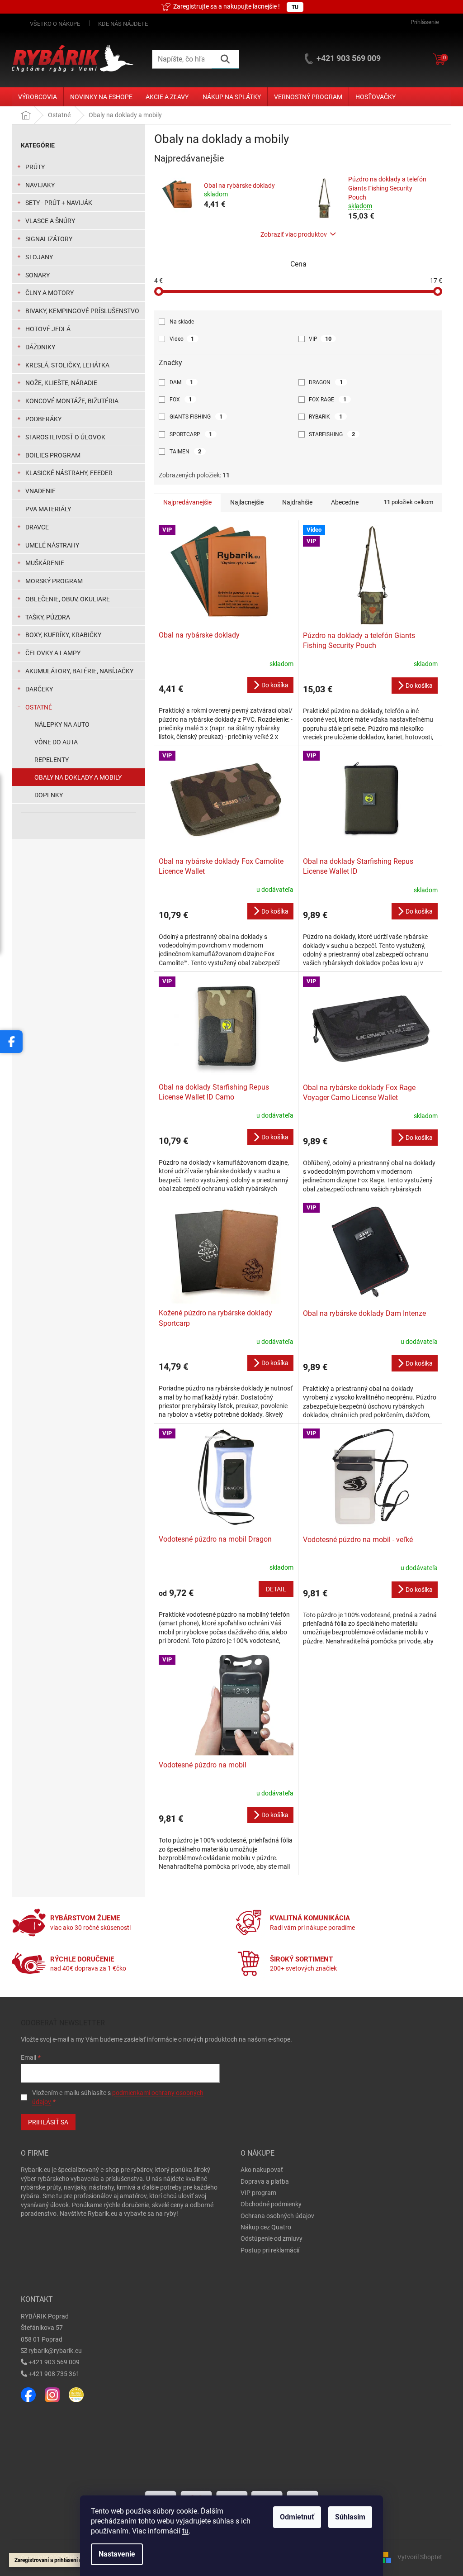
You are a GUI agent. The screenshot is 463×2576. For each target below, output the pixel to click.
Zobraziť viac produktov (294, 234)
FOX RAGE (328, 399)
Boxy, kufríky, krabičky (63, 635)
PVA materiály (48, 509)
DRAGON (326, 382)
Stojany (39, 257)
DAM (182, 382)
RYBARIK (326, 417)
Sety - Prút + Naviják (59, 203)
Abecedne (345, 502)
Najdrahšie (297, 502)
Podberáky (43, 419)
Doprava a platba (265, 2181)
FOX (181, 399)
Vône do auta (56, 742)
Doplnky (49, 795)
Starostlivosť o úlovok (65, 437)
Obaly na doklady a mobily (78, 777)
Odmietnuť (297, 2517)
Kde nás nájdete (123, 24)
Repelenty (52, 760)
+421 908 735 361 (54, 2374)
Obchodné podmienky (271, 2204)
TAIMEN (186, 451)
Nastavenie (117, 2554)
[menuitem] (38, 97)
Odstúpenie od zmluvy (272, 2238)
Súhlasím (350, 2517)
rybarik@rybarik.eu (55, 2351)
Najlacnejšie (247, 502)
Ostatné (39, 707)
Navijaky (40, 185)
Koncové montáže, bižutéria (72, 401)
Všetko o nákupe (55, 24)
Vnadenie (40, 491)
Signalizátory (49, 239)
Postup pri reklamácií (270, 2250)
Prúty (35, 167)
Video (182, 339)
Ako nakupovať (262, 2170)
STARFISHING (332, 434)
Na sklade (182, 322)
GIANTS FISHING (196, 417)
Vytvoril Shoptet (420, 2557)
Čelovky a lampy (53, 653)
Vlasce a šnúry (50, 221)
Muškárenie (45, 563)
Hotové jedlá (48, 329)
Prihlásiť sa (48, 2122)
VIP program (258, 2193)
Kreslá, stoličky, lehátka (67, 365)
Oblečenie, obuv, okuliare (68, 599)
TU (295, 7)
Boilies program (53, 455)
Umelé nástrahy (52, 545)
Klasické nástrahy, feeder (69, 473)
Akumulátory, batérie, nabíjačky (79, 671)
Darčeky (39, 689)
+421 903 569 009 (54, 2362)
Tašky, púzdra (48, 617)
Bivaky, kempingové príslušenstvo (82, 311)
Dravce (37, 527)
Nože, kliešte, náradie (61, 383)
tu (185, 2531)
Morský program (54, 581)
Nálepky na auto (62, 724)
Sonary (38, 275)
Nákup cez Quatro (266, 2227)
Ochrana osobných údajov (277, 2216)
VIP (320, 339)
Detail (276, 1589)
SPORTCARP (191, 434)
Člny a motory (50, 293)
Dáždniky (40, 347)
